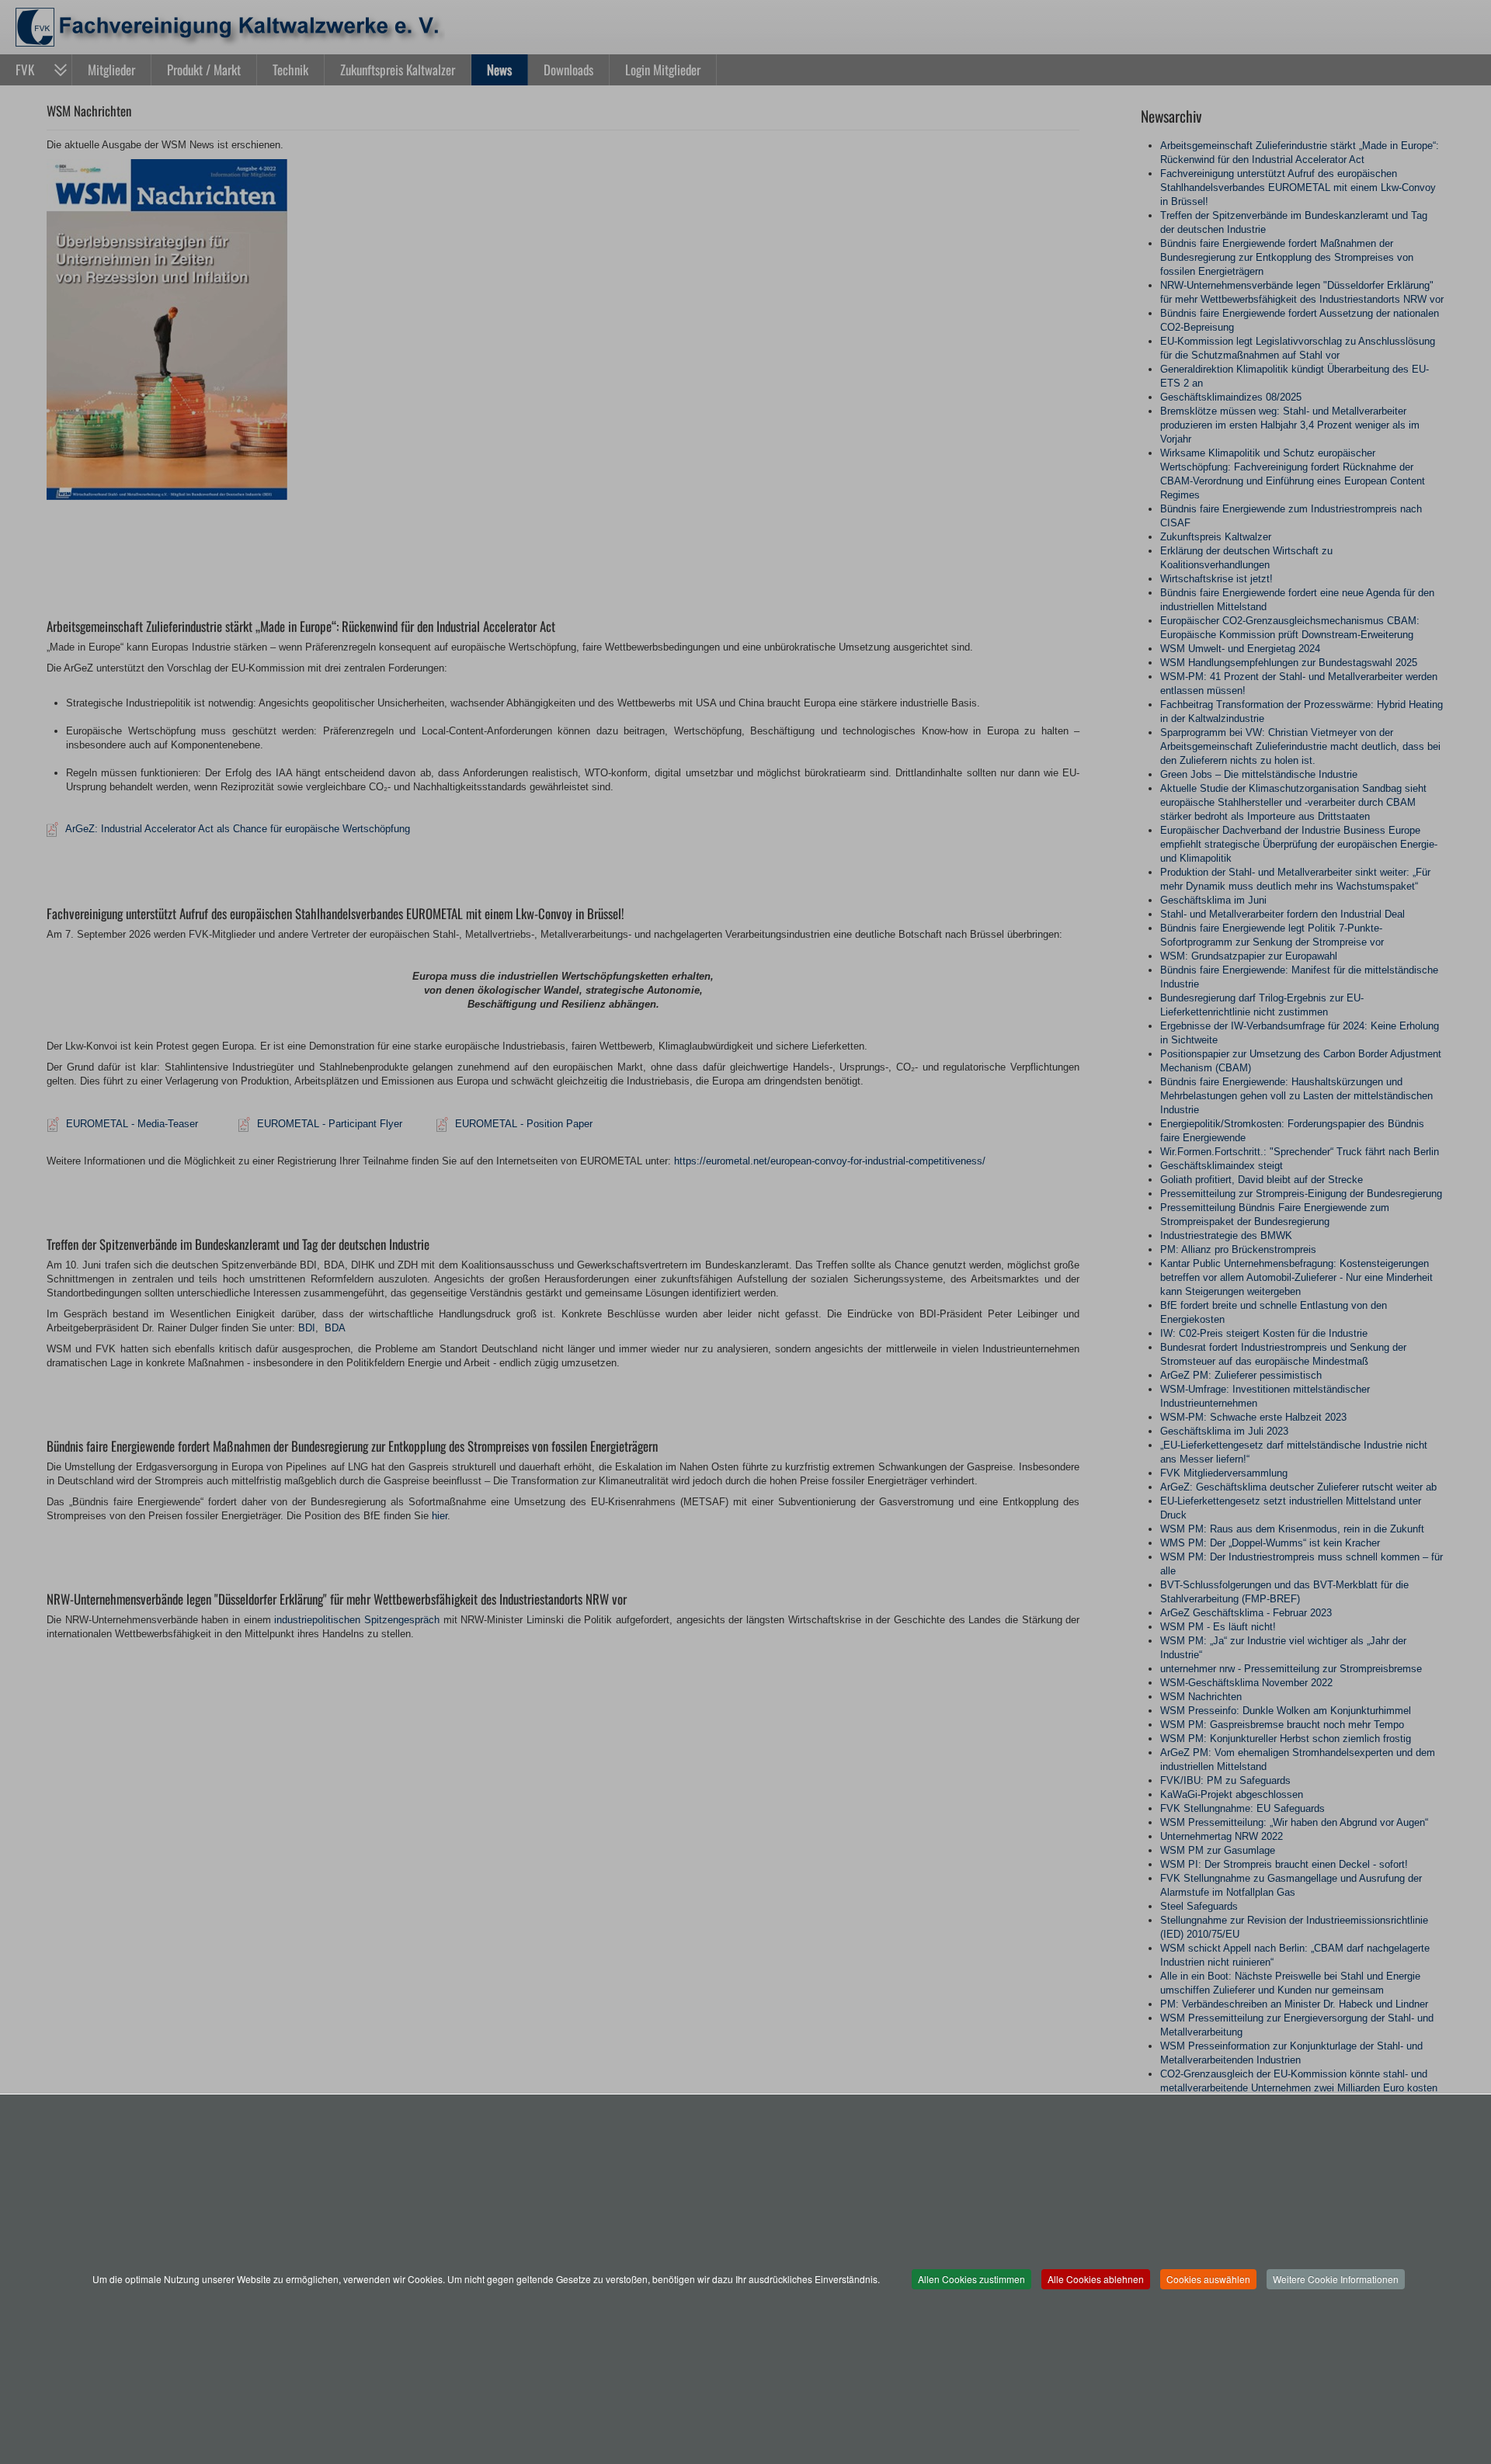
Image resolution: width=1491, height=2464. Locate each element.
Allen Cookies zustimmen (971, 2279)
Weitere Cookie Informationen (1336, 2279)
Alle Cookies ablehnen (1096, 2279)
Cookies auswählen (1208, 2279)
